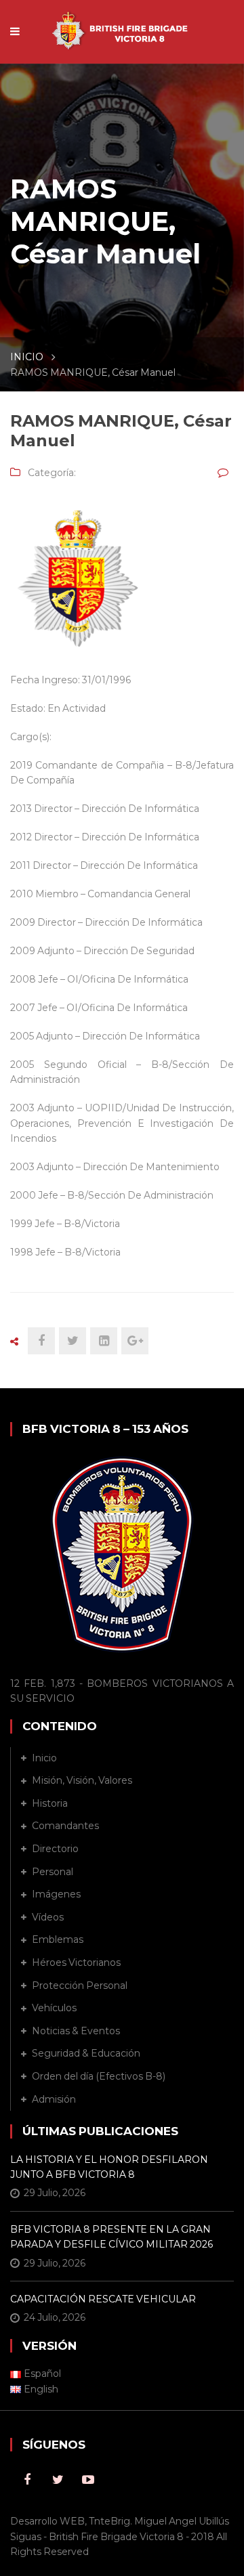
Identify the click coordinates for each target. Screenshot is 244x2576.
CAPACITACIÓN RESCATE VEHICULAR (103, 2299)
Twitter (58, 2480)
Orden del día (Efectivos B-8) (99, 2076)
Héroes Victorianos (76, 1962)
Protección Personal (80, 1985)
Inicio (44, 1758)
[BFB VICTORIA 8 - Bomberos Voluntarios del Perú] (122, 24)
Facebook (27, 2480)
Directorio (55, 1849)
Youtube (88, 2480)
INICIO (27, 357)
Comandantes (65, 1826)
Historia (50, 1803)
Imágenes (56, 1894)
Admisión (54, 2099)
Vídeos (48, 1917)
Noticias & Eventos (76, 2031)
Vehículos (54, 2008)
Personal (53, 1872)
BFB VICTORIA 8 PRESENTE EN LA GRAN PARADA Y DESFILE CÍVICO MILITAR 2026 (111, 2237)
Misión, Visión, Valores (82, 1780)
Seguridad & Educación (86, 2053)
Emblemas (58, 1939)
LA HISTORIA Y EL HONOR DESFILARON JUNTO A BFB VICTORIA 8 (109, 2167)
